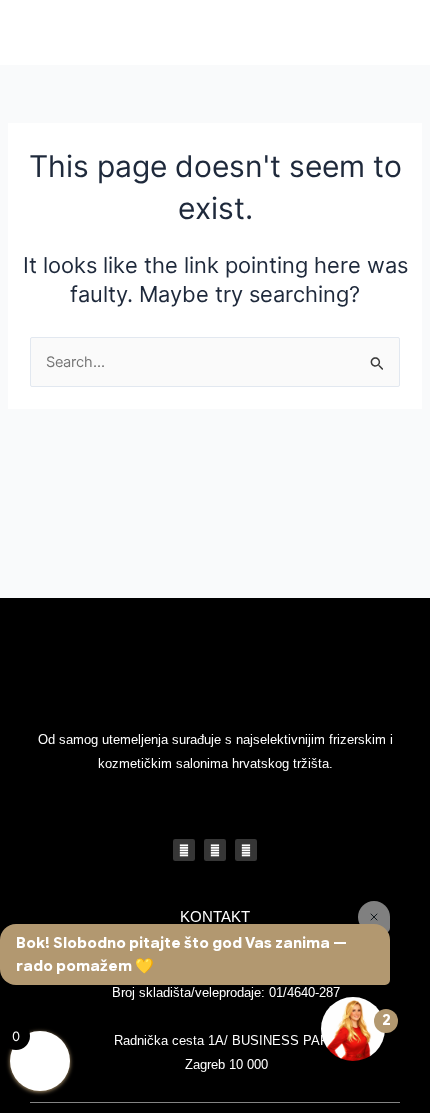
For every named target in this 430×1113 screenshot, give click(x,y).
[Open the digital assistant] (353, 1029)
